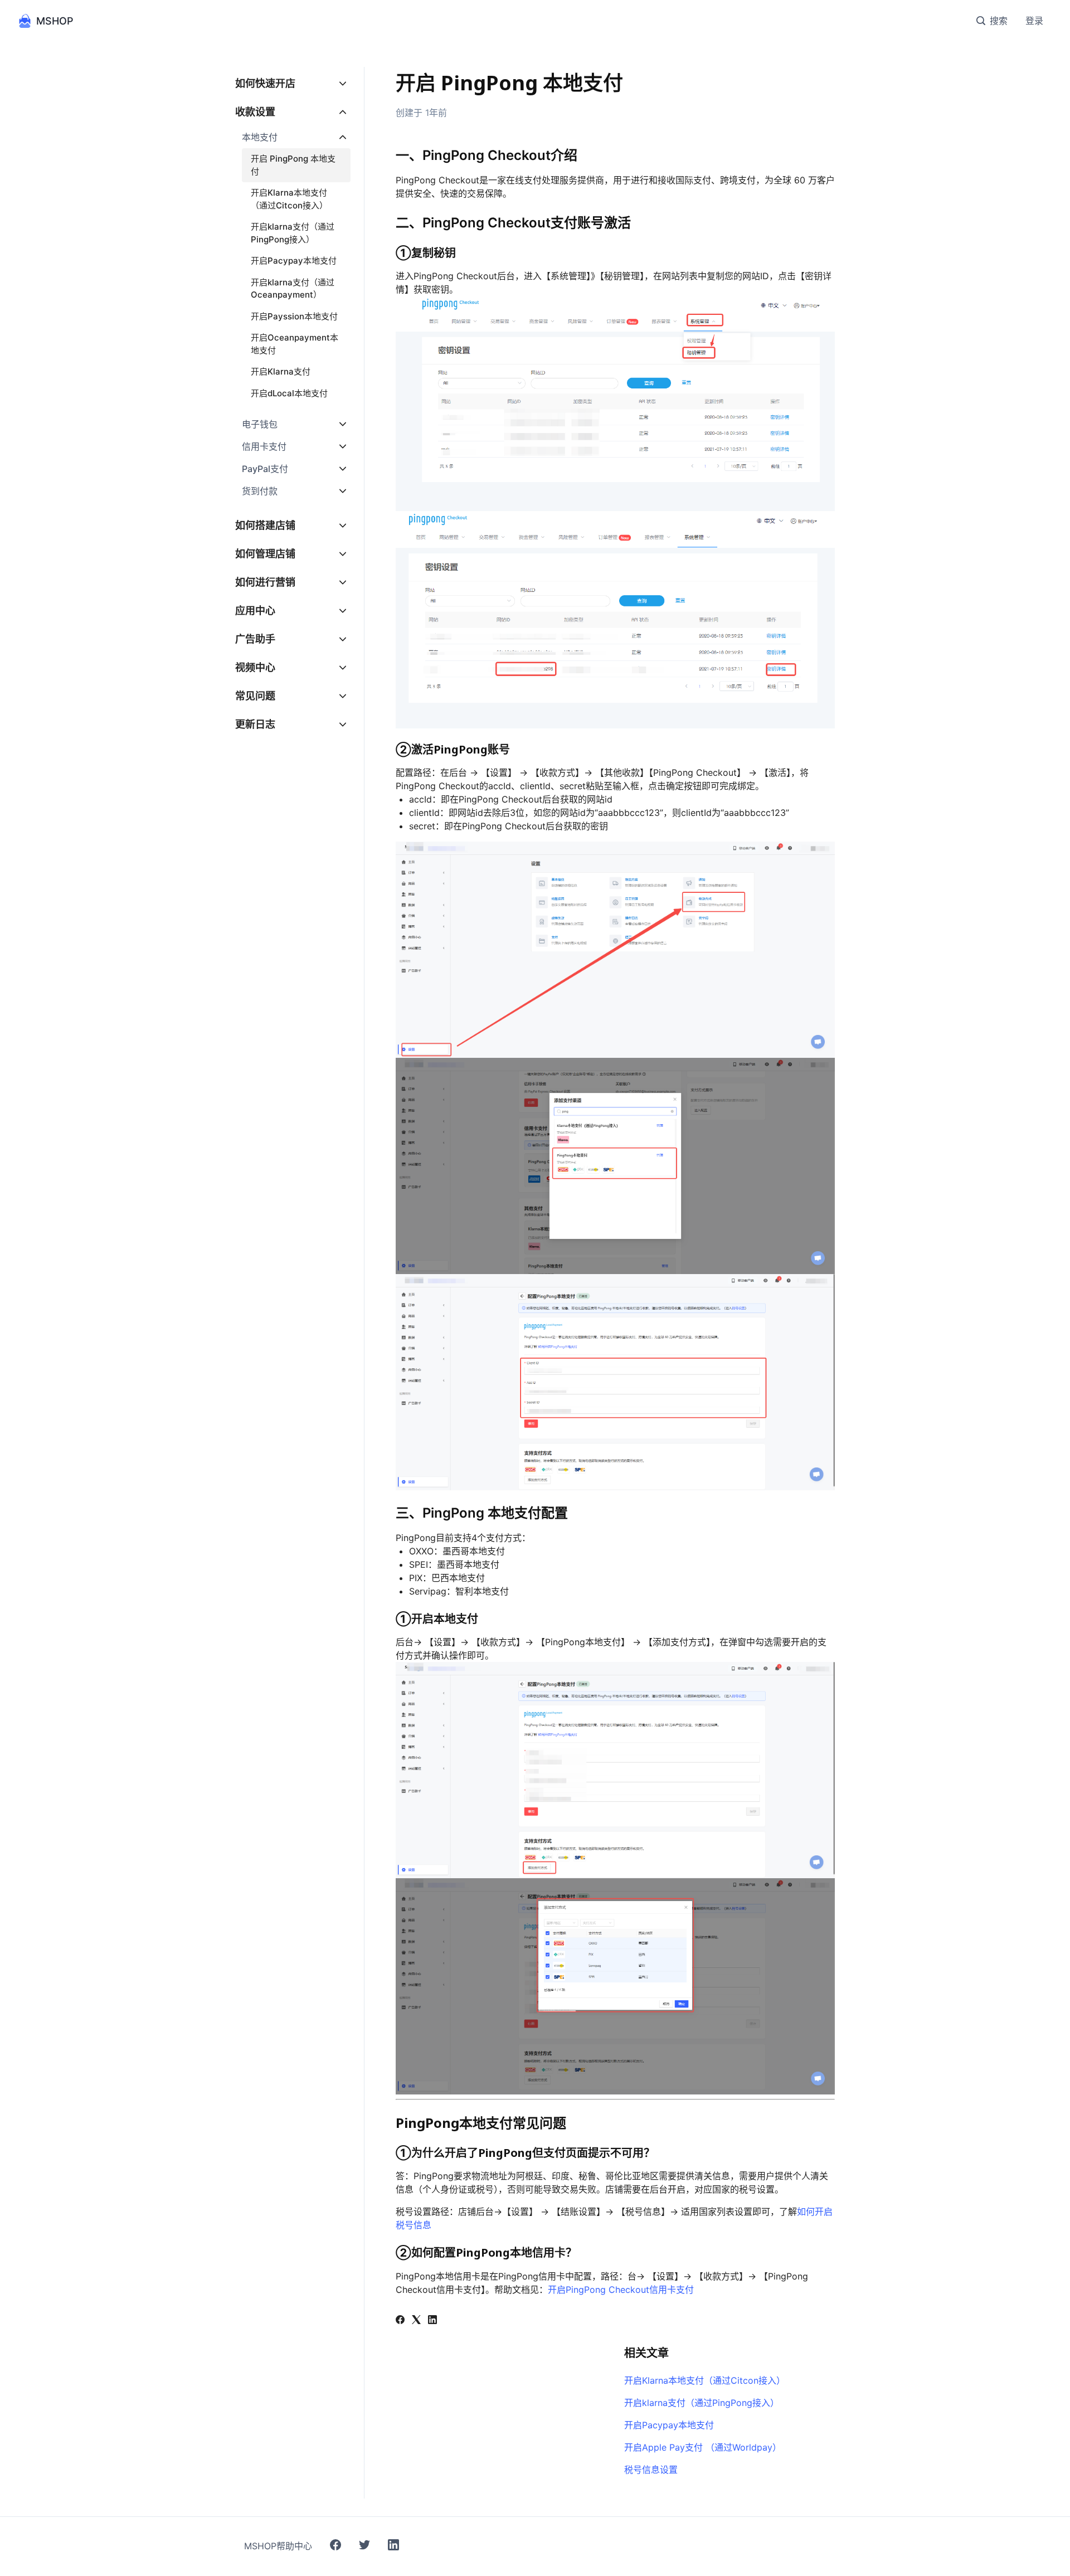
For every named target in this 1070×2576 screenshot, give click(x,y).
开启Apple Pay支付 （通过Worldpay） (703, 2447)
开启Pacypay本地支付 (669, 2425)
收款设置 (255, 112)
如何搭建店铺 (265, 525)
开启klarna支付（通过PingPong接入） (702, 2403)
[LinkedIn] (432, 2321)
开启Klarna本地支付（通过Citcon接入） (705, 2380)
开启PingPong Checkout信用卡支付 (621, 2290)
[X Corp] (416, 2321)
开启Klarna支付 (281, 371)
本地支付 (260, 137)
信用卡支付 (264, 446)
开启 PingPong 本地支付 (293, 165)
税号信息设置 (651, 2470)
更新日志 (255, 724)
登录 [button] (1034, 21)
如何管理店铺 (265, 554)
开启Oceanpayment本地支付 (295, 344)
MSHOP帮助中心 (278, 2546)
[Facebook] (400, 2321)
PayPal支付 (265, 469)
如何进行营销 (265, 582)
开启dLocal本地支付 (289, 393)
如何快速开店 (265, 83)
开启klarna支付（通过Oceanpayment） (293, 289)
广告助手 (255, 639)
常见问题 (255, 696)
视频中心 (255, 667)
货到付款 (260, 491)
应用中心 (255, 611)
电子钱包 (260, 424)
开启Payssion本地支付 (294, 316)
